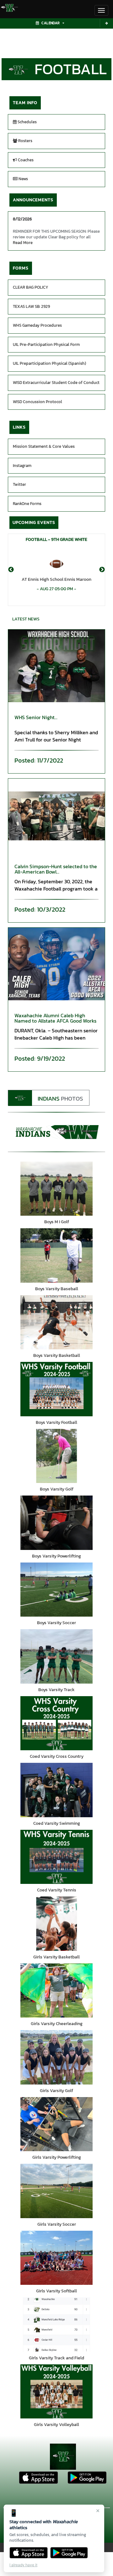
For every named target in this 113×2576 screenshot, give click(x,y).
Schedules (27, 122)
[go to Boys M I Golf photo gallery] (56, 1189)
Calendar (51, 23)
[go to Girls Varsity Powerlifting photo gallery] (56, 2124)
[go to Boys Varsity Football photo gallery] (56, 1389)
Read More (23, 243)
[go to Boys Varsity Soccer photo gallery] (56, 1590)
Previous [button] (11, 570)
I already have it (23, 2565)
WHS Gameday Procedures (37, 325)
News (23, 179)
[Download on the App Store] (29, 2553)
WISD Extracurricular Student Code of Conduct (56, 383)
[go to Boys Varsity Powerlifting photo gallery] (56, 1523)
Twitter (19, 484)
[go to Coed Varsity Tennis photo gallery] (56, 1857)
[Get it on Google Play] (69, 2553)
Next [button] (102, 570)
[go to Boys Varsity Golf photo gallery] (56, 1456)
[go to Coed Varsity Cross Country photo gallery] (56, 1723)
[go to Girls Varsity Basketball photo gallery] (56, 1924)
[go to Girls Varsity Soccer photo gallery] (56, 2191)
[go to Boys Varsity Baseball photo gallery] (56, 1255)
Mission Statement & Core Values (44, 446)
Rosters (25, 141)
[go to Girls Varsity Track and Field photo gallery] (56, 2325)
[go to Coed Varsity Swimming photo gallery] (56, 1790)
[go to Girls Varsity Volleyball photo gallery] (56, 2392)
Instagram (22, 466)
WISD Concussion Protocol (38, 402)
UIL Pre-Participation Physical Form (46, 344)
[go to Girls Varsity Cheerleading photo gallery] (56, 1991)
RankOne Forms (27, 504)
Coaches (25, 160)
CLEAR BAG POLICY (31, 287)
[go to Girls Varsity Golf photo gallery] (56, 2057)
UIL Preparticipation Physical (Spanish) (49, 363)
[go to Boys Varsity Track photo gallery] (56, 1656)
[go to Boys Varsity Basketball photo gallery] (56, 1322)
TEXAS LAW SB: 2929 (31, 306)
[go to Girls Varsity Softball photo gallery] (56, 2258)
